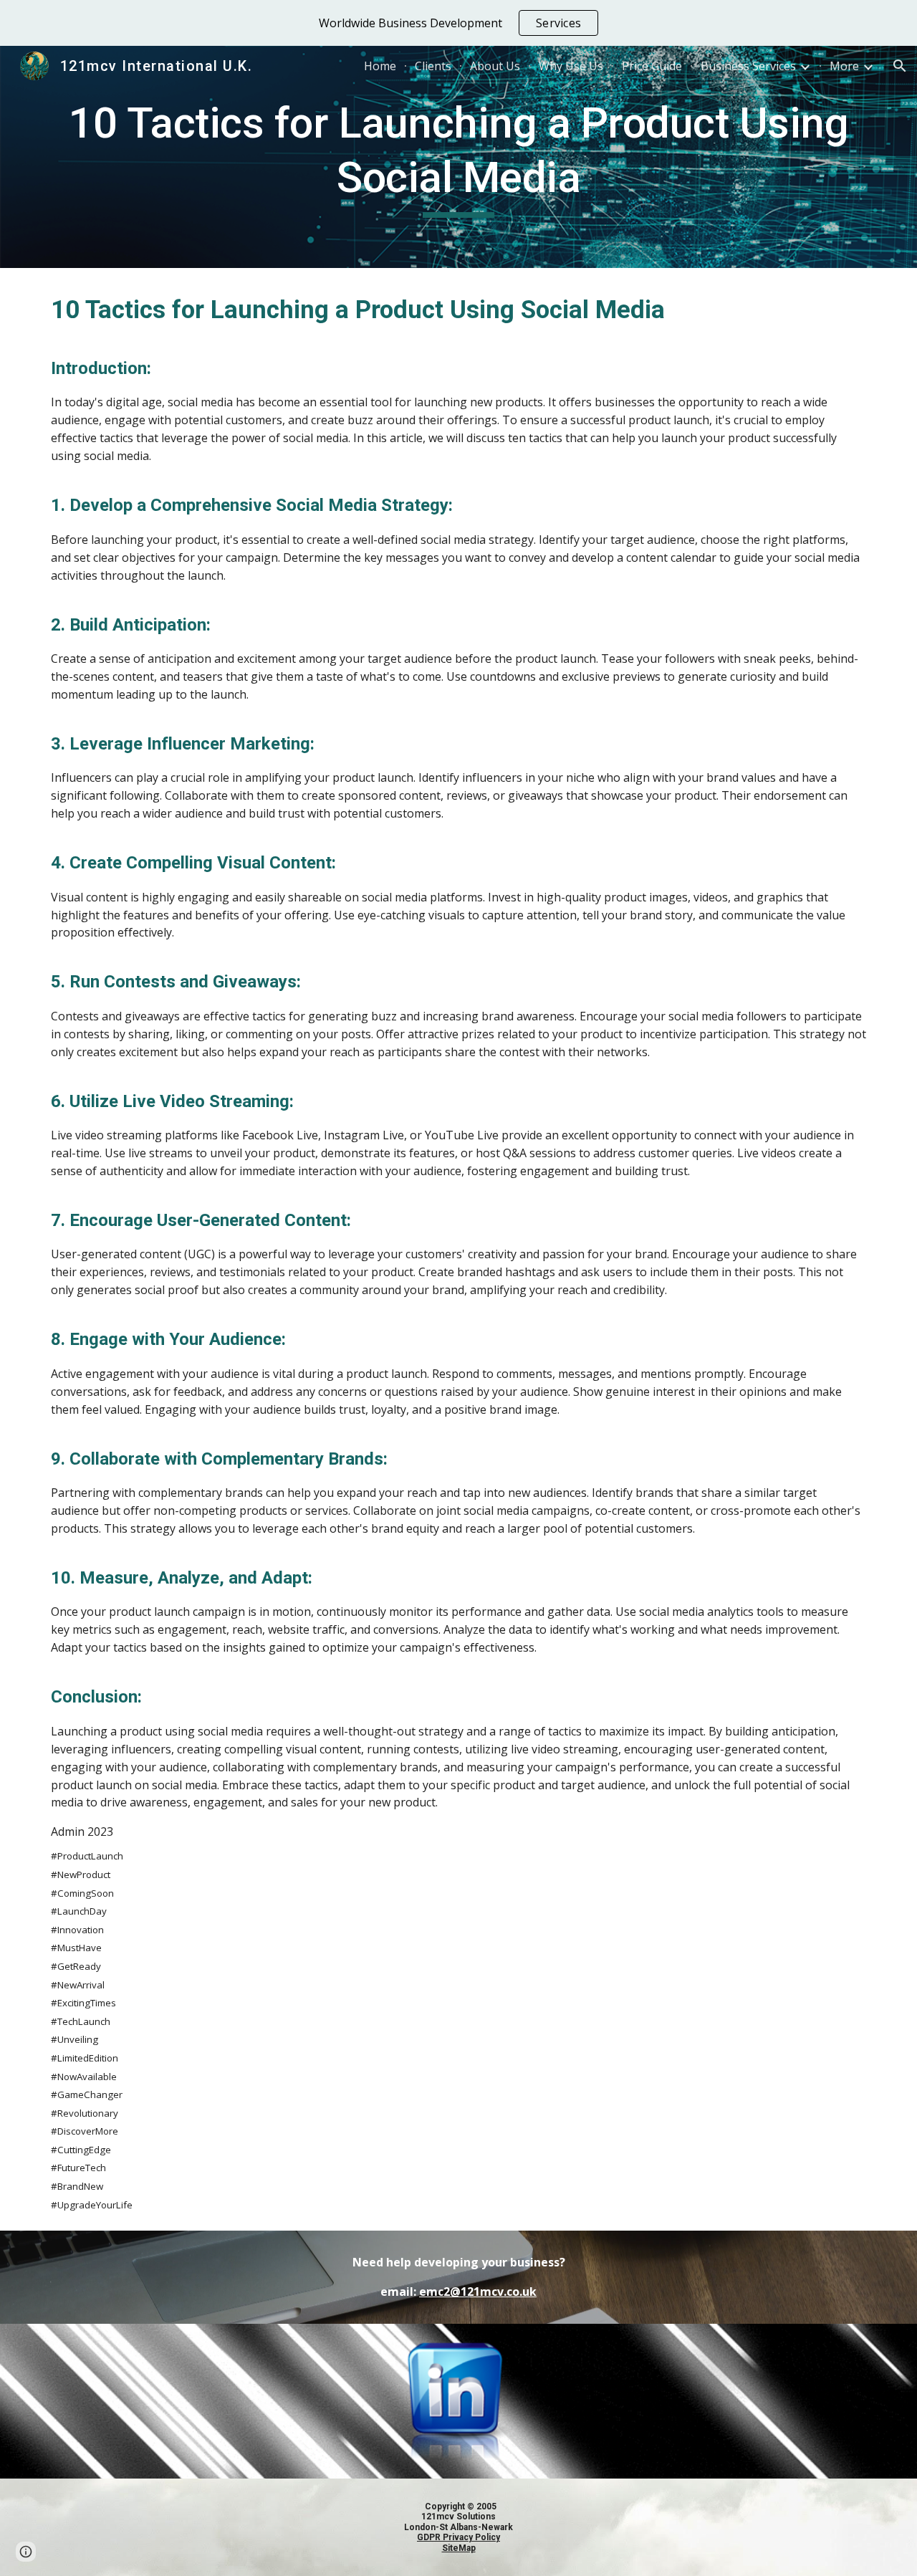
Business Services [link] (748, 66)
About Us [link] (495, 66)
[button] (900, 66)
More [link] (844, 66)
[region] (458, 23)
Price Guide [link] (652, 66)
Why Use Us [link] (571, 66)
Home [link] (380, 66)
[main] (458, 157)
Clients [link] (433, 66)
